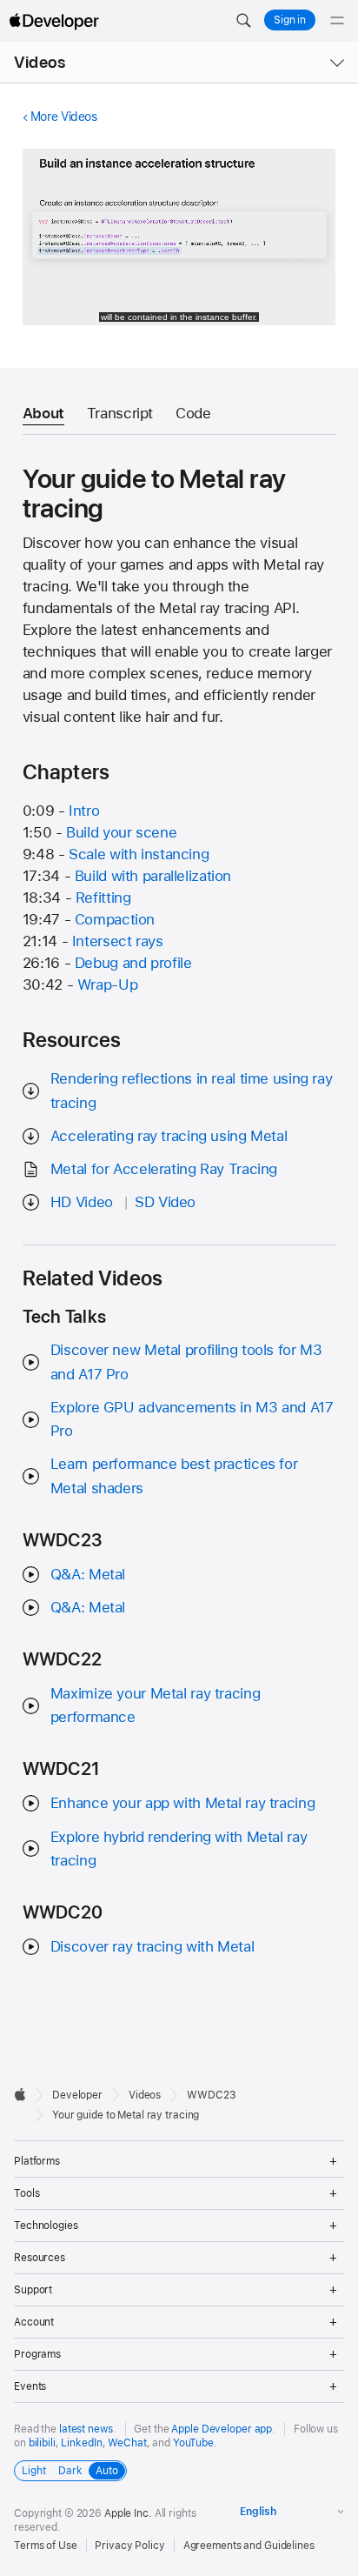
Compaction (115, 919)
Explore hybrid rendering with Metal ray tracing (179, 1849)
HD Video (82, 1202)
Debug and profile (133, 963)
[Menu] (337, 21)
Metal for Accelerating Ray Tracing (164, 1169)
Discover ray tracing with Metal (152, 1946)
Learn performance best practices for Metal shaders (174, 1475)
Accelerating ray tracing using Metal (169, 1136)
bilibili (42, 2443)
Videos (40, 62)
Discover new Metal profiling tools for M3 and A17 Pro (186, 1361)
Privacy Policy (129, 2546)
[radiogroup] (70, 2471)
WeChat (127, 2443)
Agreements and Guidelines (249, 2546)
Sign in (290, 20)
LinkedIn (81, 2443)
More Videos (64, 117)
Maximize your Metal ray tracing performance (155, 1705)
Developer (77, 2095)
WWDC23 (211, 2095)
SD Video (165, 1202)
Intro (84, 811)
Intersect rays (118, 941)
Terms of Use (46, 2546)
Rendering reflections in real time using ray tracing (192, 1090)
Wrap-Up (107, 984)
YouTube (193, 2443)
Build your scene (121, 832)
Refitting (103, 898)
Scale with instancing (139, 854)
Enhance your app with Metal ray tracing (182, 1803)
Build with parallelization (153, 876)
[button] (243, 21)
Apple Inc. (128, 2513)
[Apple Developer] (54, 21)
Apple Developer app (222, 2429)
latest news (86, 2429)
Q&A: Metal (88, 1574)
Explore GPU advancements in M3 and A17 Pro (192, 1419)
